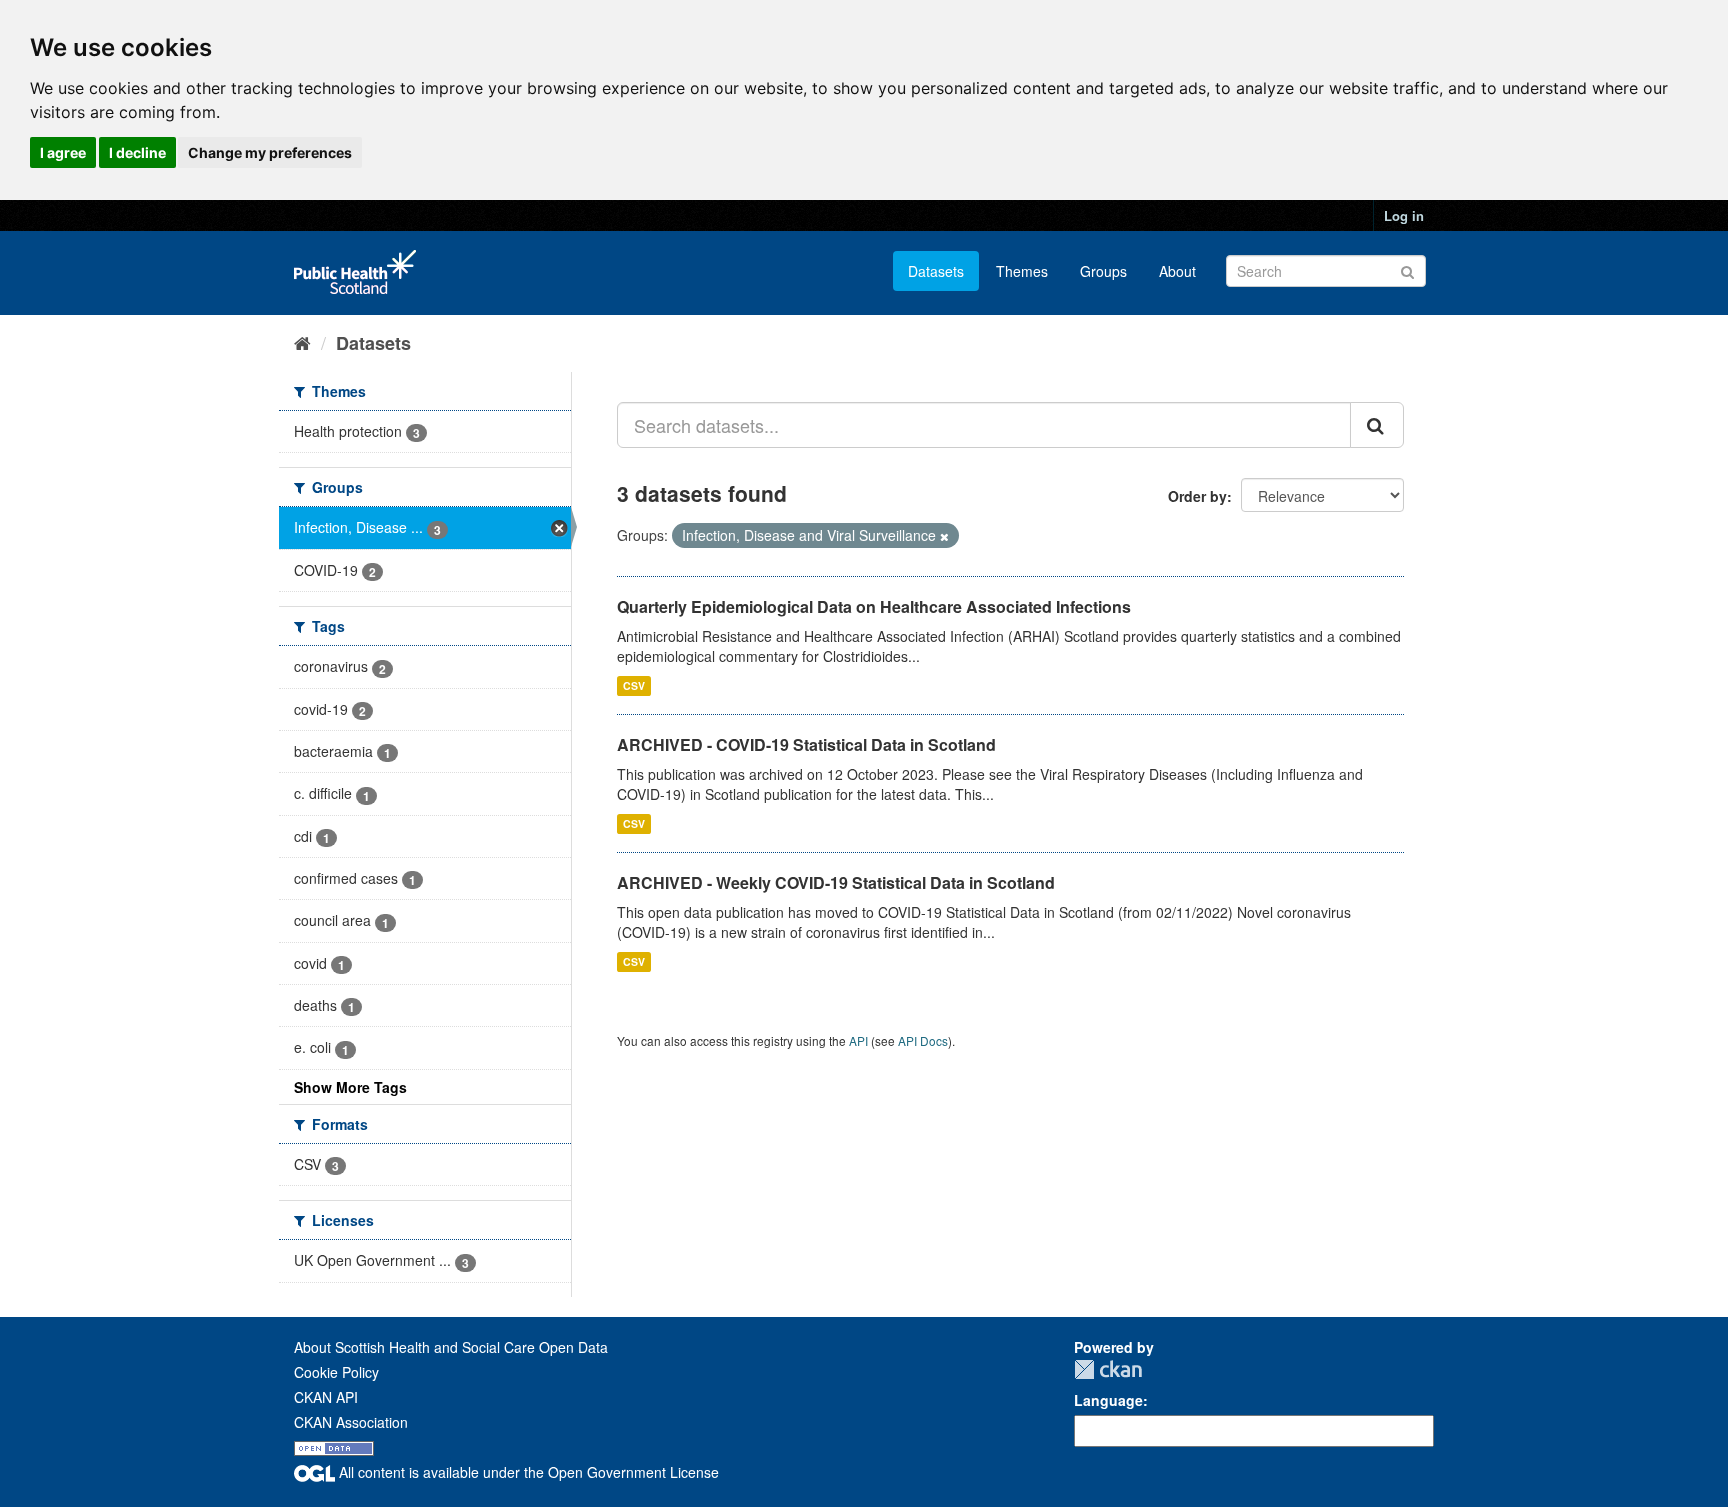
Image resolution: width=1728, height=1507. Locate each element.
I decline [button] (137, 152)
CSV (634, 685)
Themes (1022, 271)
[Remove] (944, 536)
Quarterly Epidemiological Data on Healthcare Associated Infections (874, 606)
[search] (1377, 425)
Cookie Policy (336, 1372)
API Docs (923, 1040)
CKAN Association (351, 1422)
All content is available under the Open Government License (527, 1472)
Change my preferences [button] (270, 152)
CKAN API (326, 1397)
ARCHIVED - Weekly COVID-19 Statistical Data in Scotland (836, 882)
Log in (1404, 215)
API (858, 1040)
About (1177, 271)
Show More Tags (350, 1087)
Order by (1197, 496)
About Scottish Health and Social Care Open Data (451, 1347)
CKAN (1108, 1369)
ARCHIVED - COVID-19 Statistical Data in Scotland (806, 744)
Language (1108, 1400)
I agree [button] (63, 152)
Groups (1103, 271)
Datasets (936, 271)
